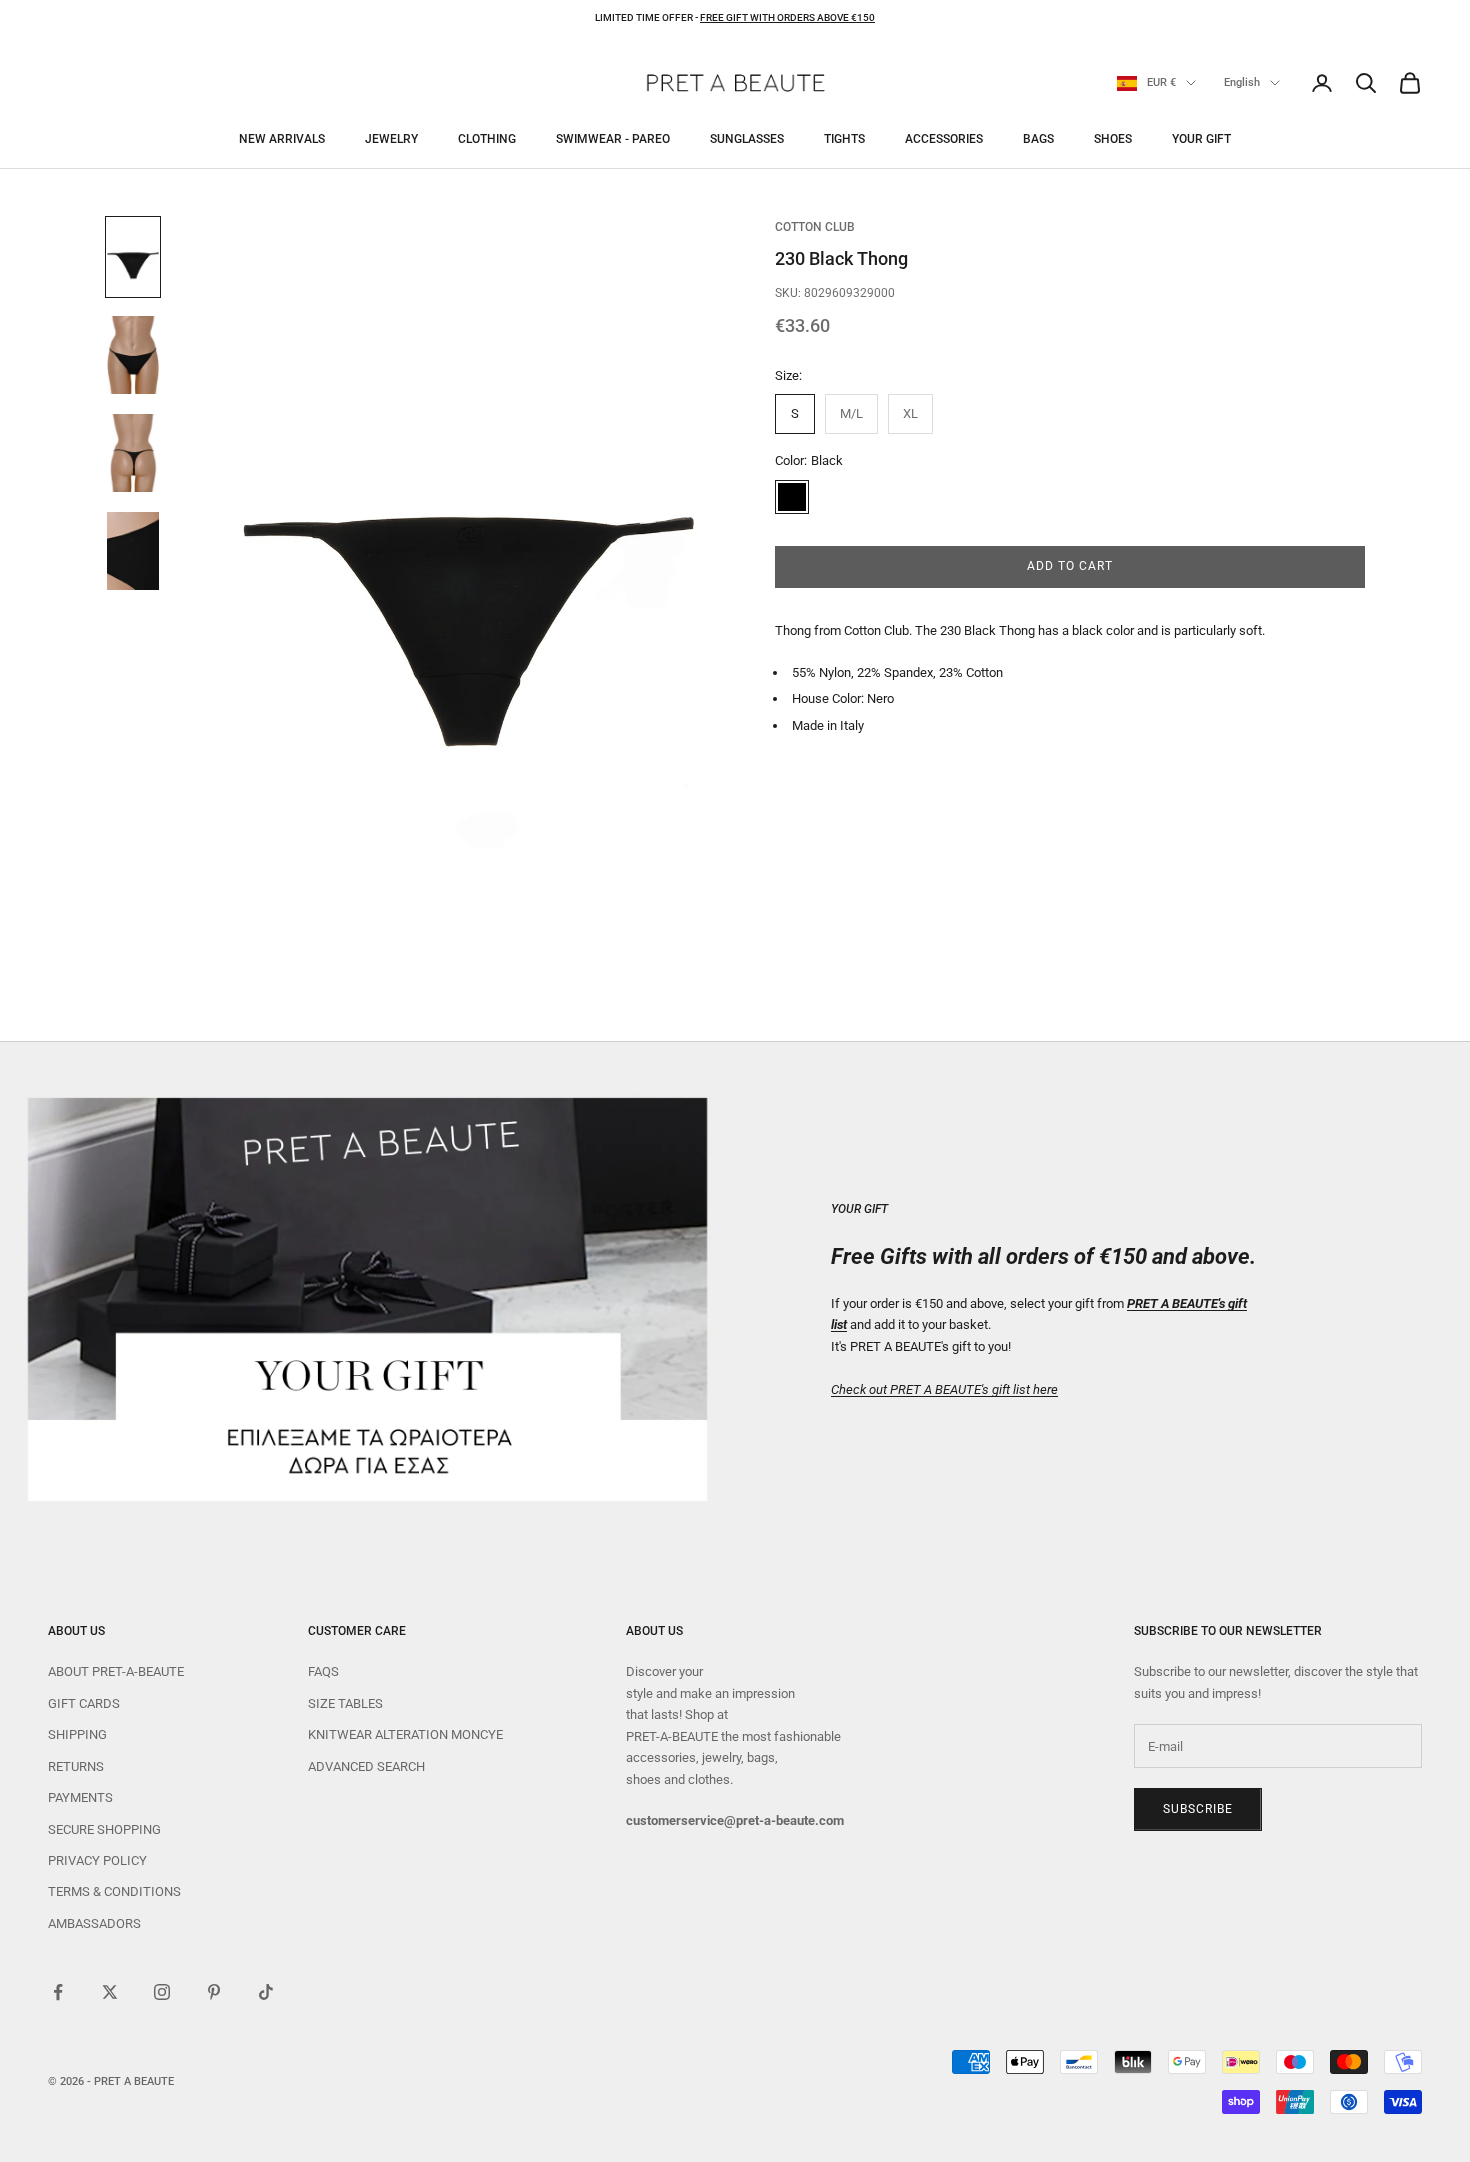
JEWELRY (391, 139)
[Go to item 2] (133, 355)
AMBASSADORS (94, 1923)
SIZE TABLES (345, 1703)
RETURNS (76, 1766)
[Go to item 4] (133, 551)
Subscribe (1198, 1809)
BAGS (1038, 139)
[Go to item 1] (133, 257)
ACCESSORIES (944, 139)
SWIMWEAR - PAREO (613, 139)
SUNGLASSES (747, 139)
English (1242, 82)
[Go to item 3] (133, 453)
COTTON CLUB (815, 227)
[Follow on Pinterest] (214, 1992)
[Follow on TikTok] (266, 1992)
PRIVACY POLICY (97, 1860)
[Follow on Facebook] (58, 1992)
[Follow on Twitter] (110, 1992)
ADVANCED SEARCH (366, 1766)
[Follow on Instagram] (162, 1992)
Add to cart (1070, 567)
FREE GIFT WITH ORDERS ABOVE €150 (787, 17)
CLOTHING (487, 139)
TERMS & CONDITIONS (114, 1891)
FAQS (323, 1671)
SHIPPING (77, 1734)
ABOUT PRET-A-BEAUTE (116, 1671)
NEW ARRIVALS (282, 139)
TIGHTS (844, 139)
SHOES (1113, 139)
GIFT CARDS (84, 1703)
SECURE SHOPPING (104, 1829)
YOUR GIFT (1201, 139)
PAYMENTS (80, 1797)
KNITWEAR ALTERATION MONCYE (405, 1734)
